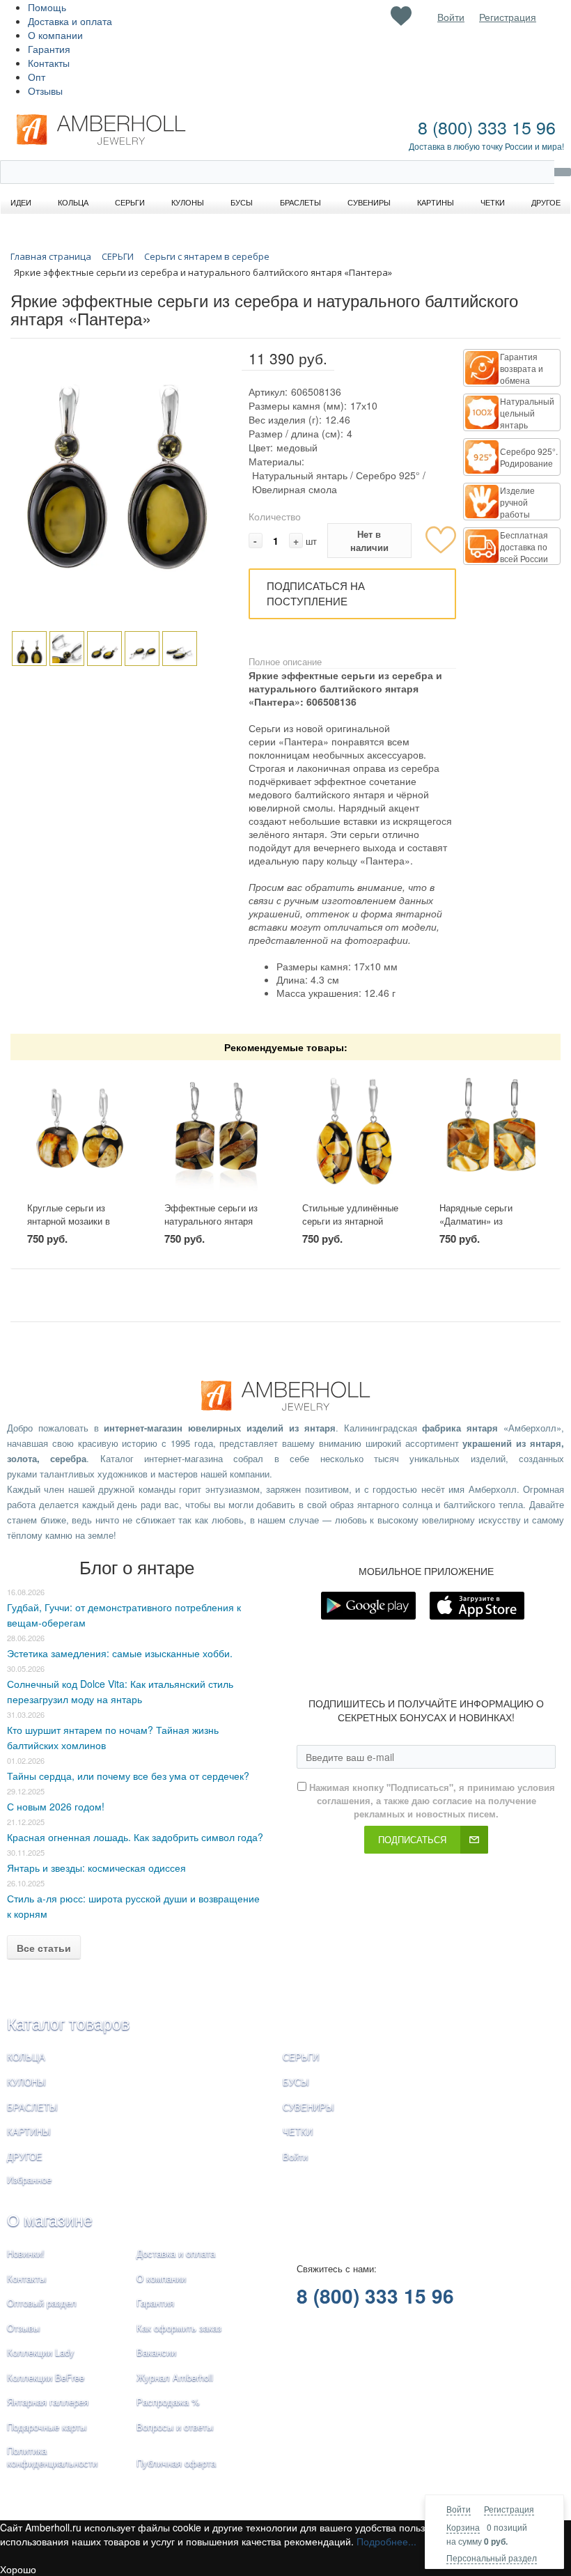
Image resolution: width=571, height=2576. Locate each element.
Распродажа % (168, 2402)
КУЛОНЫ (26, 2082)
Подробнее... (386, 2541)
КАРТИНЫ (29, 2131)
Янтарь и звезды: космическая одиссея (96, 1868)
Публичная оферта (176, 2463)
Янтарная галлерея (48, 2402)
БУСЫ (296, 2082)
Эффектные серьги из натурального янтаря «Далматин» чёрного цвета (211, 1227)
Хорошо (18, 2569)
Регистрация (509, 2509)
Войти (459, 2509)
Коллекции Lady (41, 2352)
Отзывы (45, 91)
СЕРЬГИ (301, 2057)
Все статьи (44, 1948)
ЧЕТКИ (298, 2131)
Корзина (463, 2527)
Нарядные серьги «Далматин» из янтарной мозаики (477, 1220)
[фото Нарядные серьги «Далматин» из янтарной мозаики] (492, 1131)
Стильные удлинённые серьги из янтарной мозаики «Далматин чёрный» (350, 1227)
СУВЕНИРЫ (308, 2107)
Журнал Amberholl (175, 2377)
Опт (37, 77)
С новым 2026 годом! (56, 1806)
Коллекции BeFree (46, 2377)
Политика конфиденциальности (52, 2457)
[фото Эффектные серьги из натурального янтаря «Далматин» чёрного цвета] (217, 1131)
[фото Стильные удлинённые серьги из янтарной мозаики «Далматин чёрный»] (354, 1131)
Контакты (49, 63)
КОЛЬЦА (26, 2057)
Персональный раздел (492, 2558)
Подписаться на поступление (316, 593)
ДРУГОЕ (25, 2156)
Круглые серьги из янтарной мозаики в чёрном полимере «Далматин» (69, 1227)
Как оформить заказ (179, 2328)
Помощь (47, 7)
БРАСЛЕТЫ (32, 2107)
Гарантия (49, 49)
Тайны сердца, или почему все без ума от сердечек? (128, 1776)
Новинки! (26, 2253)
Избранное (29, 2179)
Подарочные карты (47, 2427)
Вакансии (156, 2352)
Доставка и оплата (70, 21)
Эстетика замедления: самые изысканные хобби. (120, 1653)
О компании (55, 35)
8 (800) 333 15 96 (487, 127)
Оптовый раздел (42, 2303)
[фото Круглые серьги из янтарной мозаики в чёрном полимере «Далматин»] (79, 1131)
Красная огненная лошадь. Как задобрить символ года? (135, 1837)
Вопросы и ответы (175, 2427)
